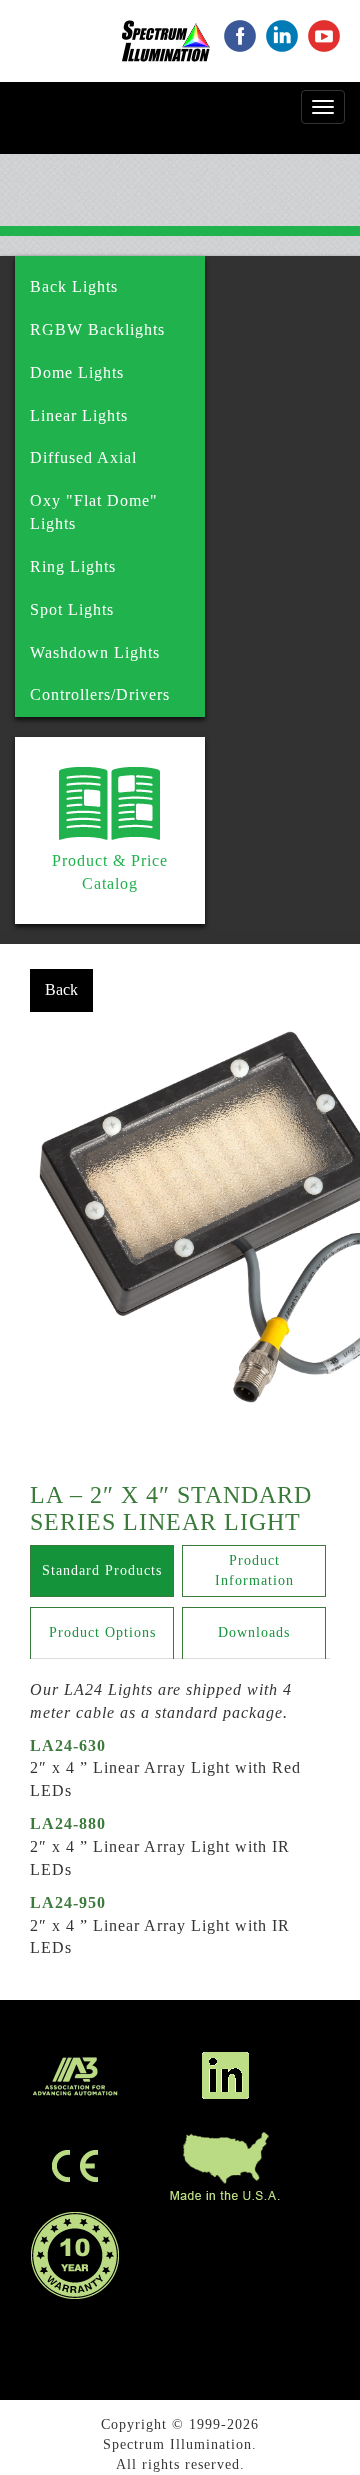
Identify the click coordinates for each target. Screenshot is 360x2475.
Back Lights (74, 286)
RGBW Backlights (97, 329)
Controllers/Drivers (100, 694)
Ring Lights (73, 566)
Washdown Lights (95, 652)
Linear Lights (79, 415)
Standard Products (102, 1570)
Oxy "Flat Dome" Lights (94, 512)
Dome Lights (77, 372)
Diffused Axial (83, 457)
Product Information (254, 1570)
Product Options (102, 1632)
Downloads (254, 1632)
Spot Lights (72, 609)
